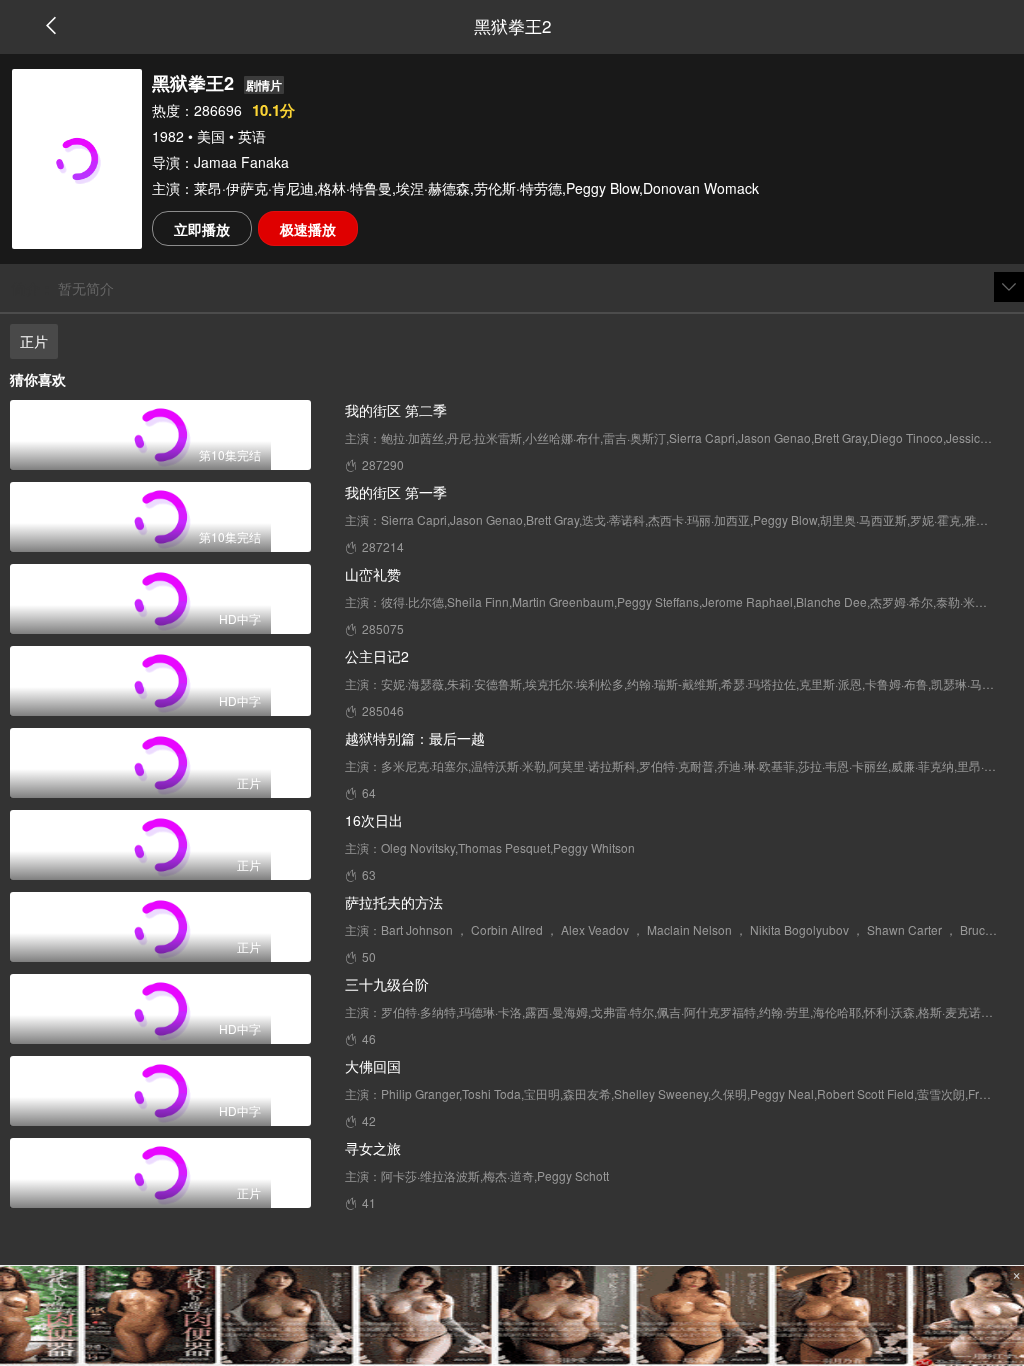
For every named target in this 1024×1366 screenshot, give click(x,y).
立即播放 (202, 229)
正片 (34, 341)
